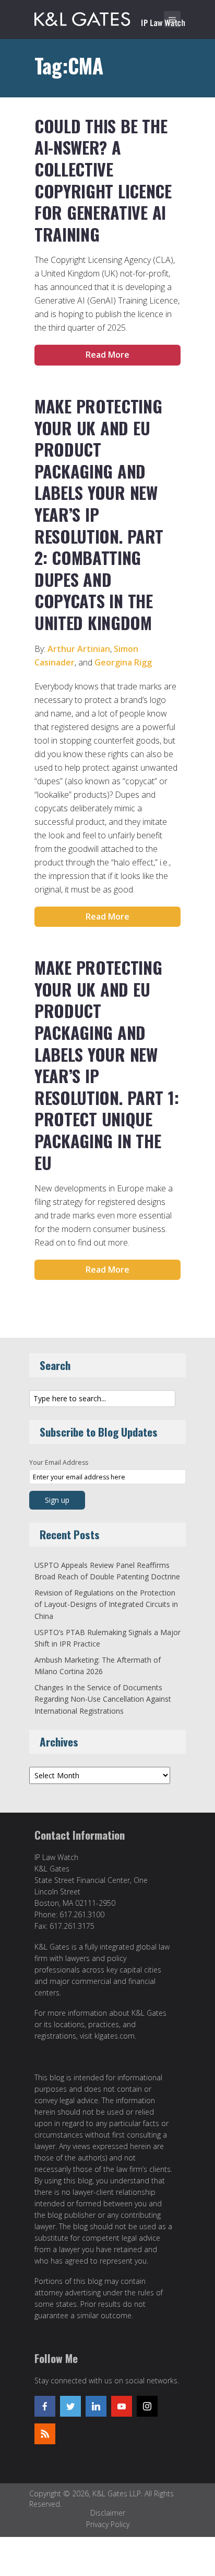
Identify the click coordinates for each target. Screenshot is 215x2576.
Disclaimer (108, 2513)
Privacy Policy (108, 2524)
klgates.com (115, 2036)
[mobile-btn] (172, 19)
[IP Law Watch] (110, 17)
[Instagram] (147, 2406)
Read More (107, 355)
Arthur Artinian (79, 649)
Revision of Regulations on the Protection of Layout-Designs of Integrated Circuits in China (106, 1604)
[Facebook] (45, 2406)
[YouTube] (122, 2406)
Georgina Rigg (123, 662)
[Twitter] (70, 2406)
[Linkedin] (96, 2406)
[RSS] (45, 2434)
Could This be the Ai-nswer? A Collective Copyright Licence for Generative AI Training (103, 180)
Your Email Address (59, 1462)
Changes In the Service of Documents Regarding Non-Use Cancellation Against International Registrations (103, 1699)
